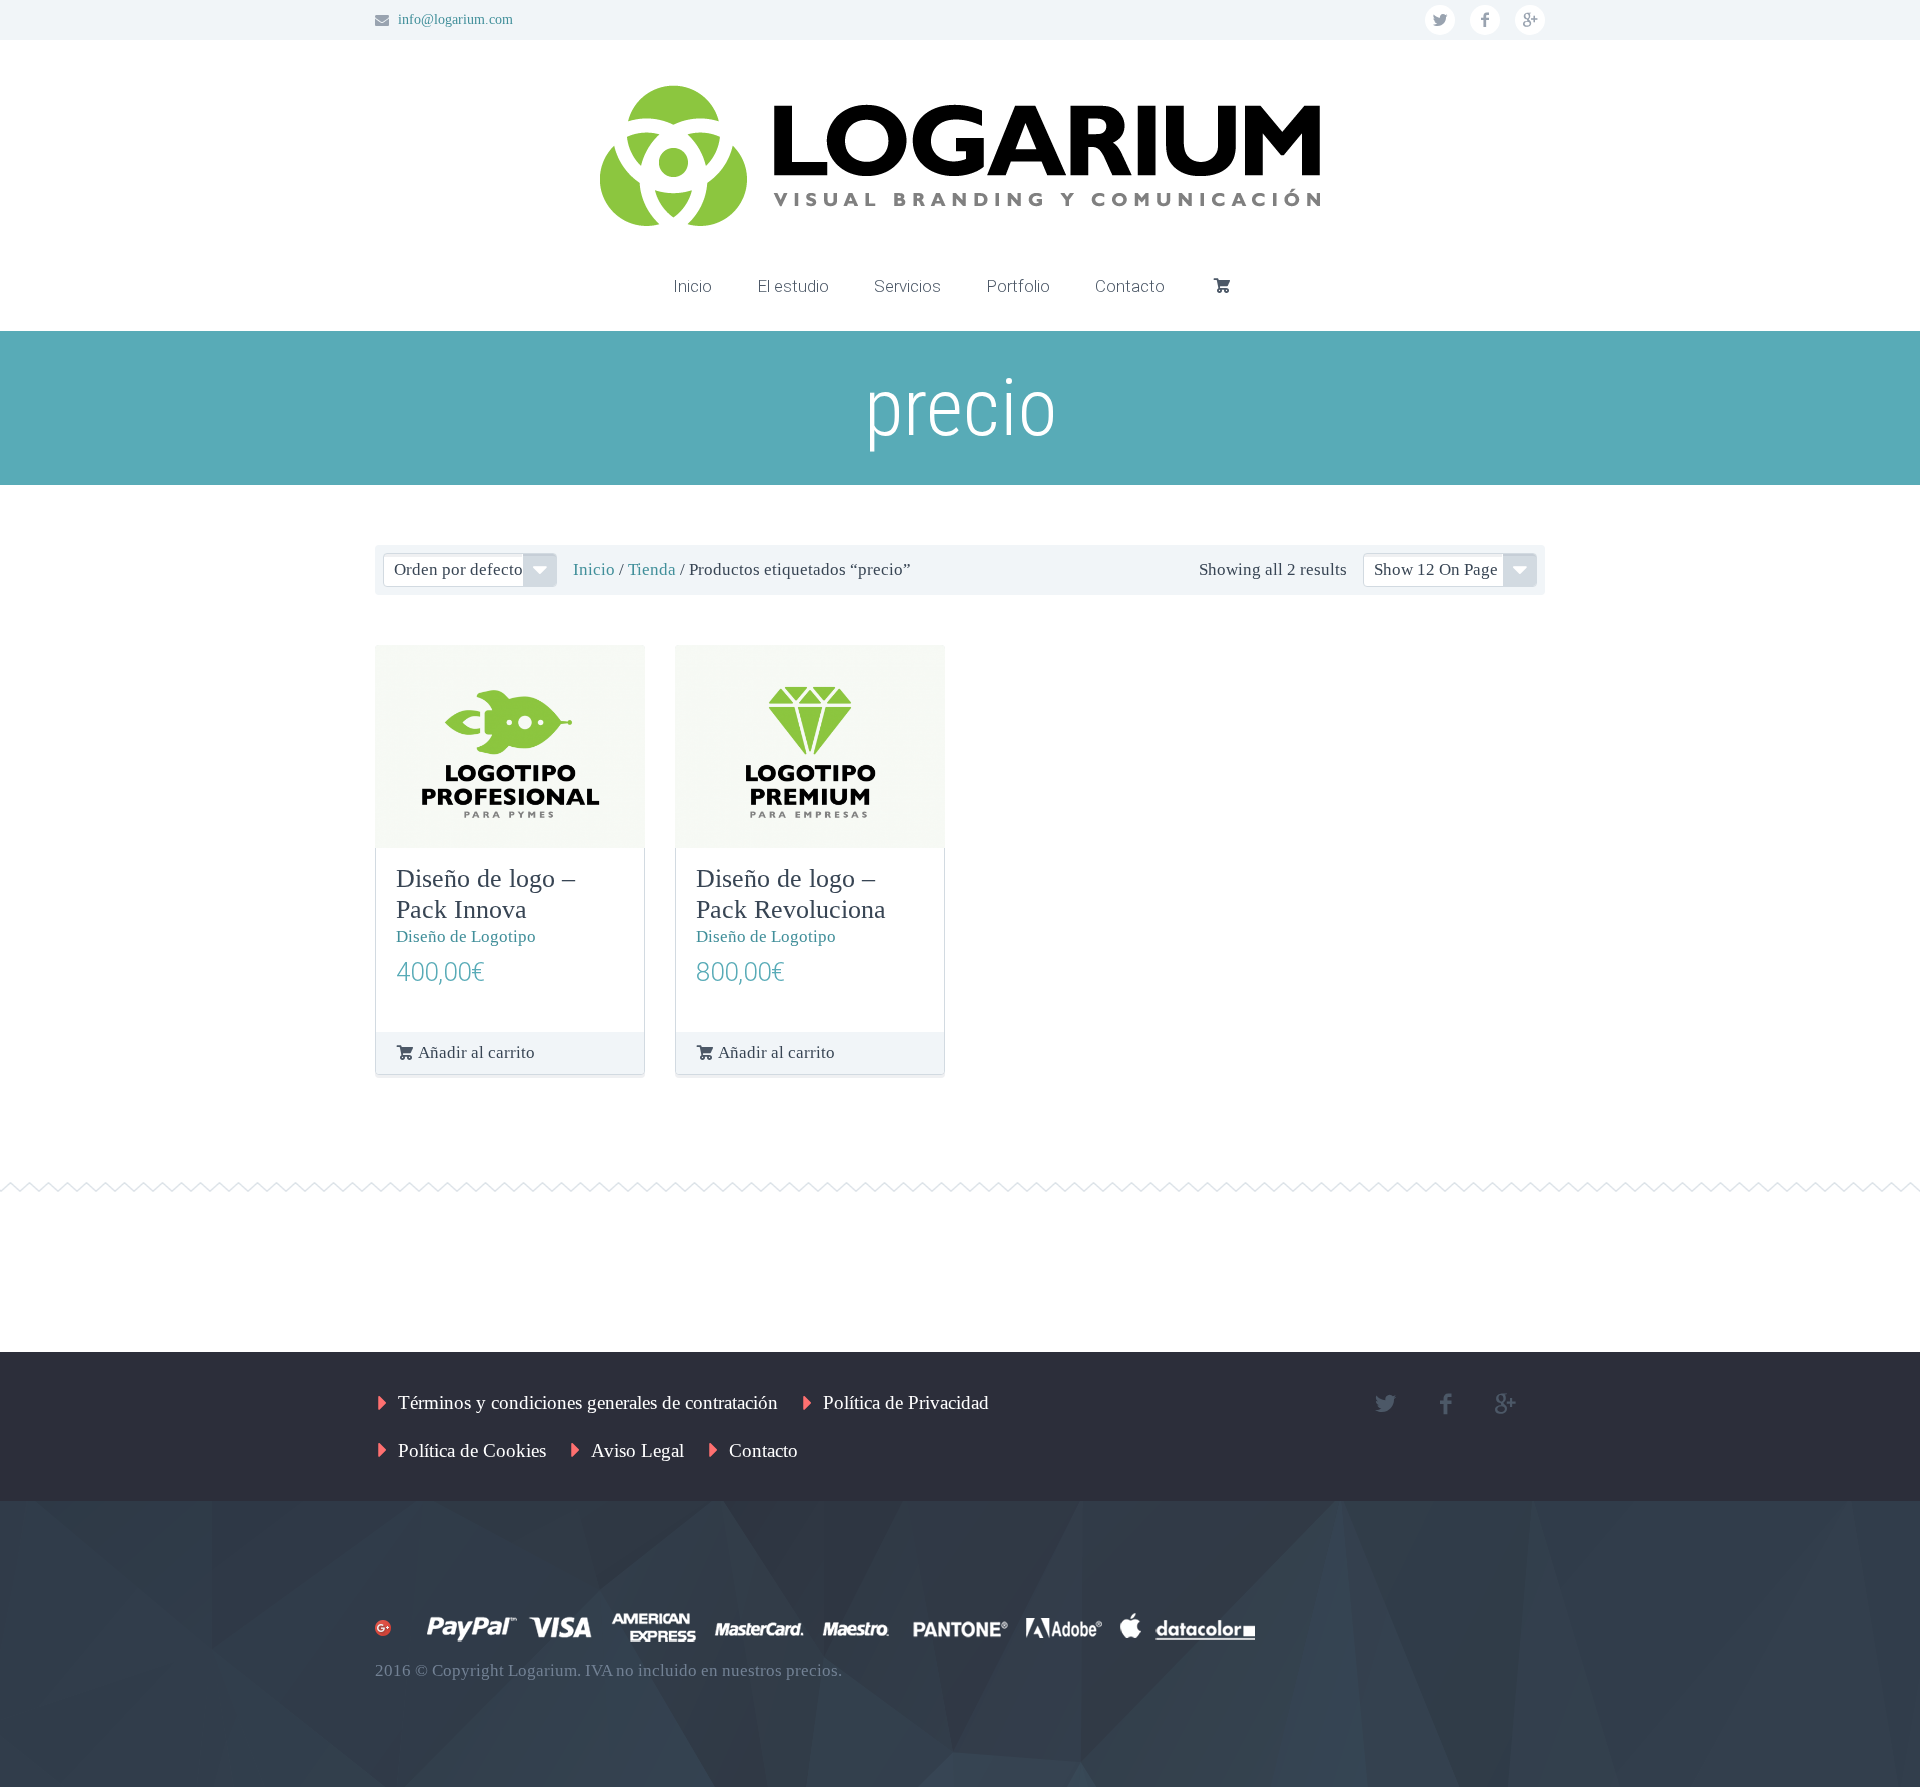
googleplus (1530, 20)
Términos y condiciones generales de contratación (588, 1402)
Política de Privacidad (906, 1402)
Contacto (1130, 286)
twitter (1440, 20)
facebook (1485, 20)
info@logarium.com (455, 19)
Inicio (692, 286)
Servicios (907, 286)
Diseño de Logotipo (466, 936)
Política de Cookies (472, 1450)
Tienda (652, 569)
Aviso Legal (637, 1450)
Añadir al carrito (476, 1052)
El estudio (793, 286)
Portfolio (1018, 286)
